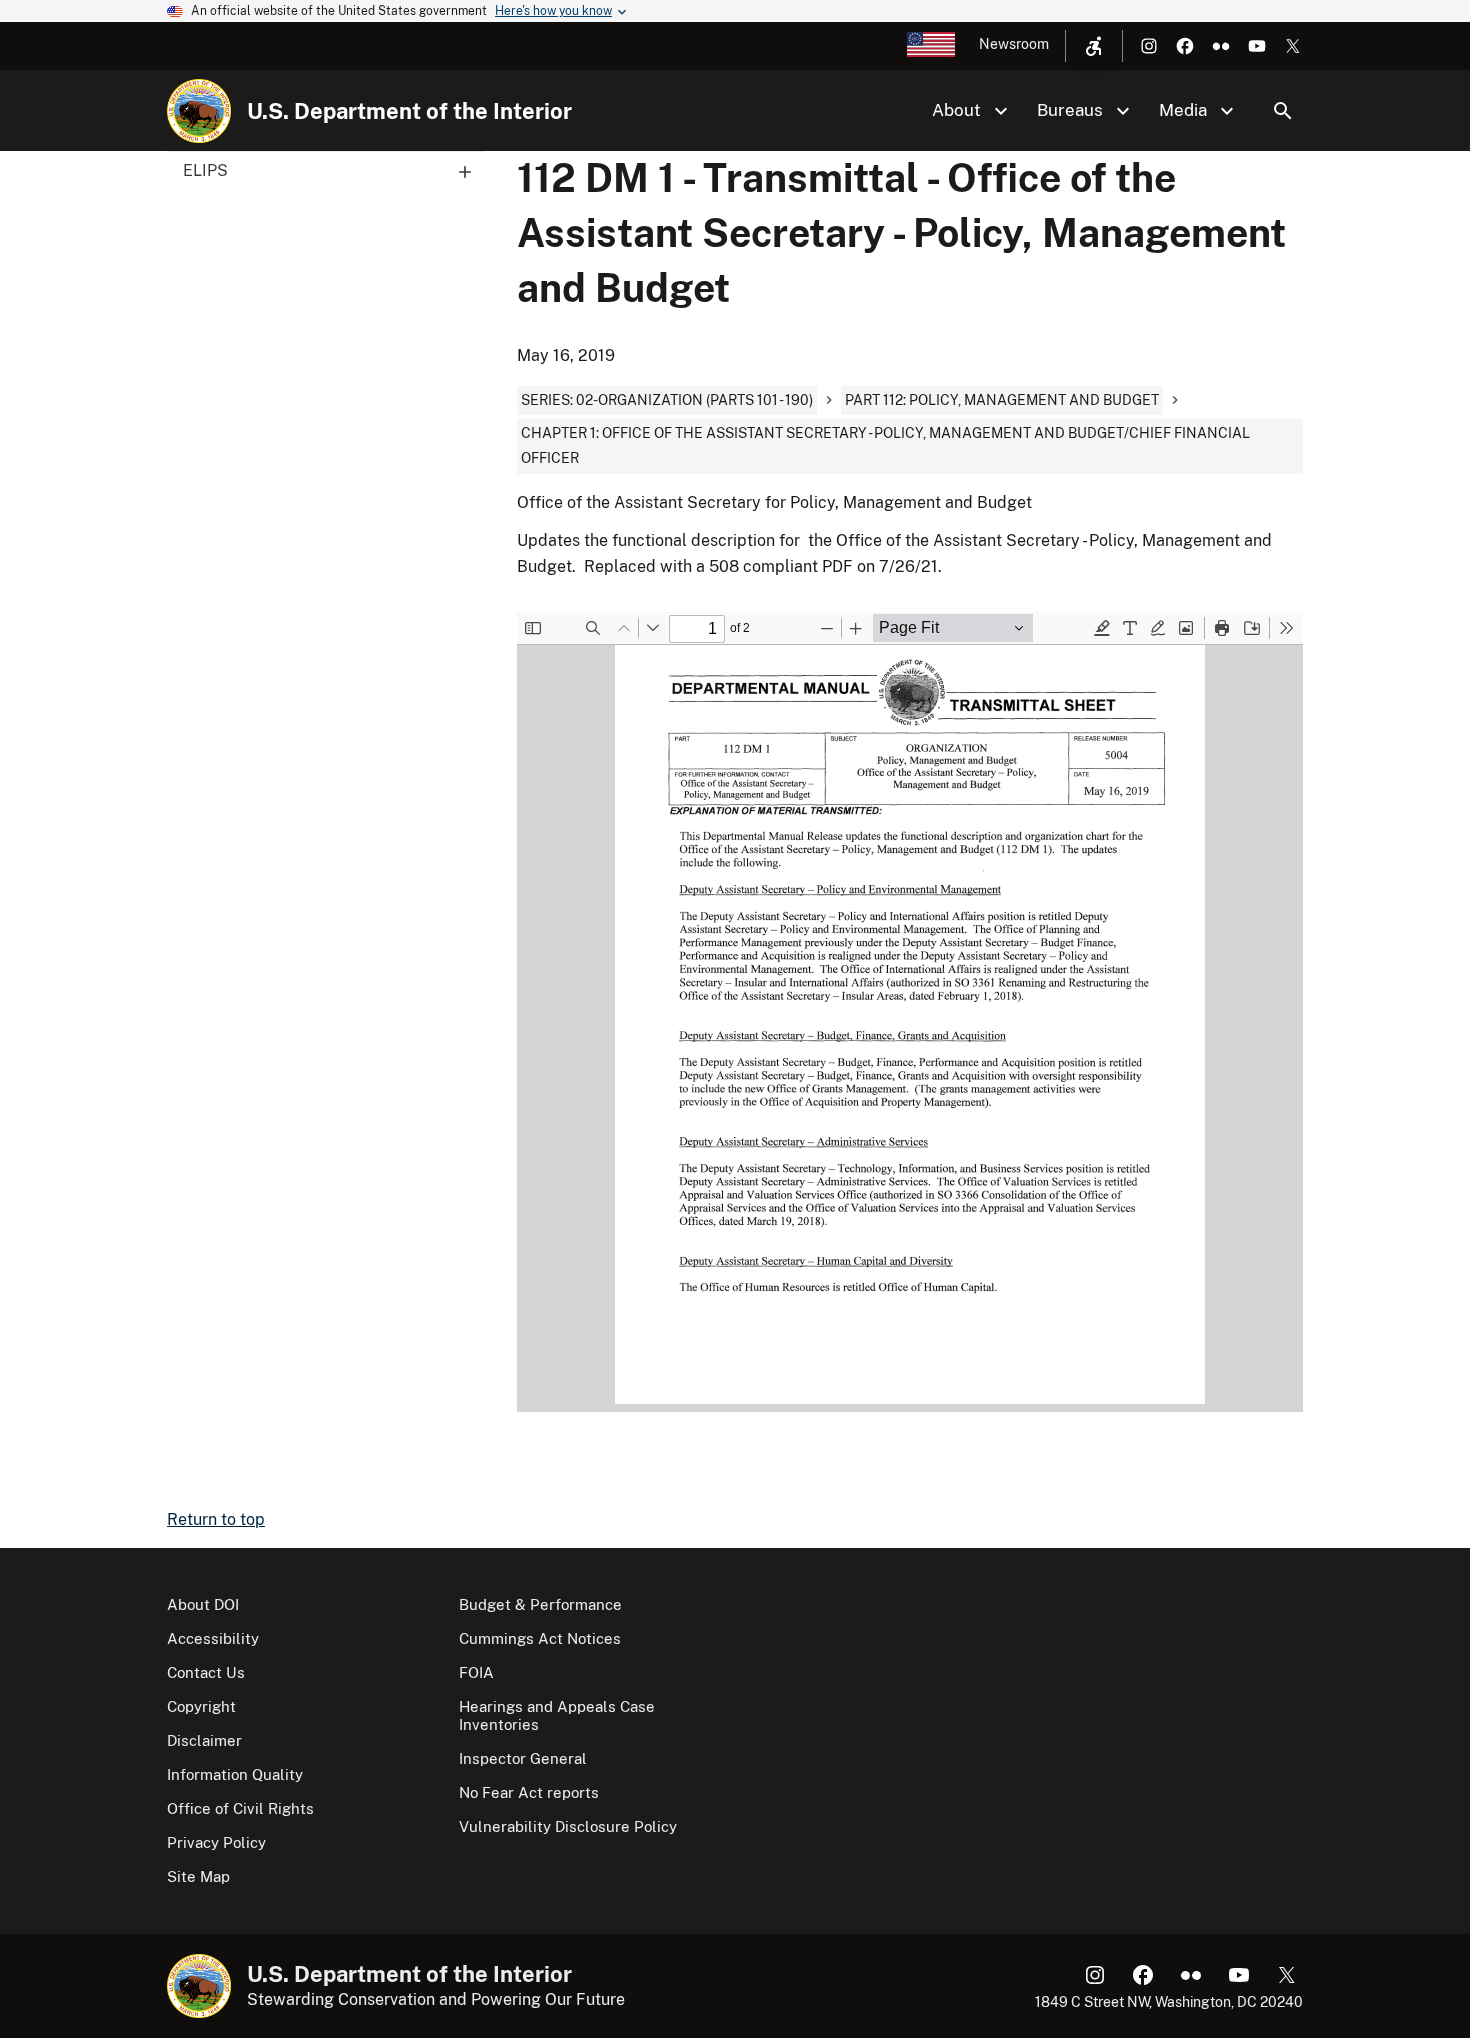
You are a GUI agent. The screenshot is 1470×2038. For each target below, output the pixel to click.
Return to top (216, 1519)
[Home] (199, 111)
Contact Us (206, 1672)
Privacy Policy (216, 1842)
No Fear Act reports (529, 1792)
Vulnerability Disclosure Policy (568, 1826)
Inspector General (523, 1758)
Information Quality (235, 1774)
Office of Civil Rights (240, 1808)
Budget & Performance (540, 1604)
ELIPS (205, 170)
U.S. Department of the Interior (409, 111)
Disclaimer (204, 1740)
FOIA (476, 1672)
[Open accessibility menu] (1094, 46)
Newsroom (1014, 44)
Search (1283, 111)
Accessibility (213, 1638)
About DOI (203, 1604)
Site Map (198, 1876)
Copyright (201, 1706)
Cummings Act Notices (540, 1638)
